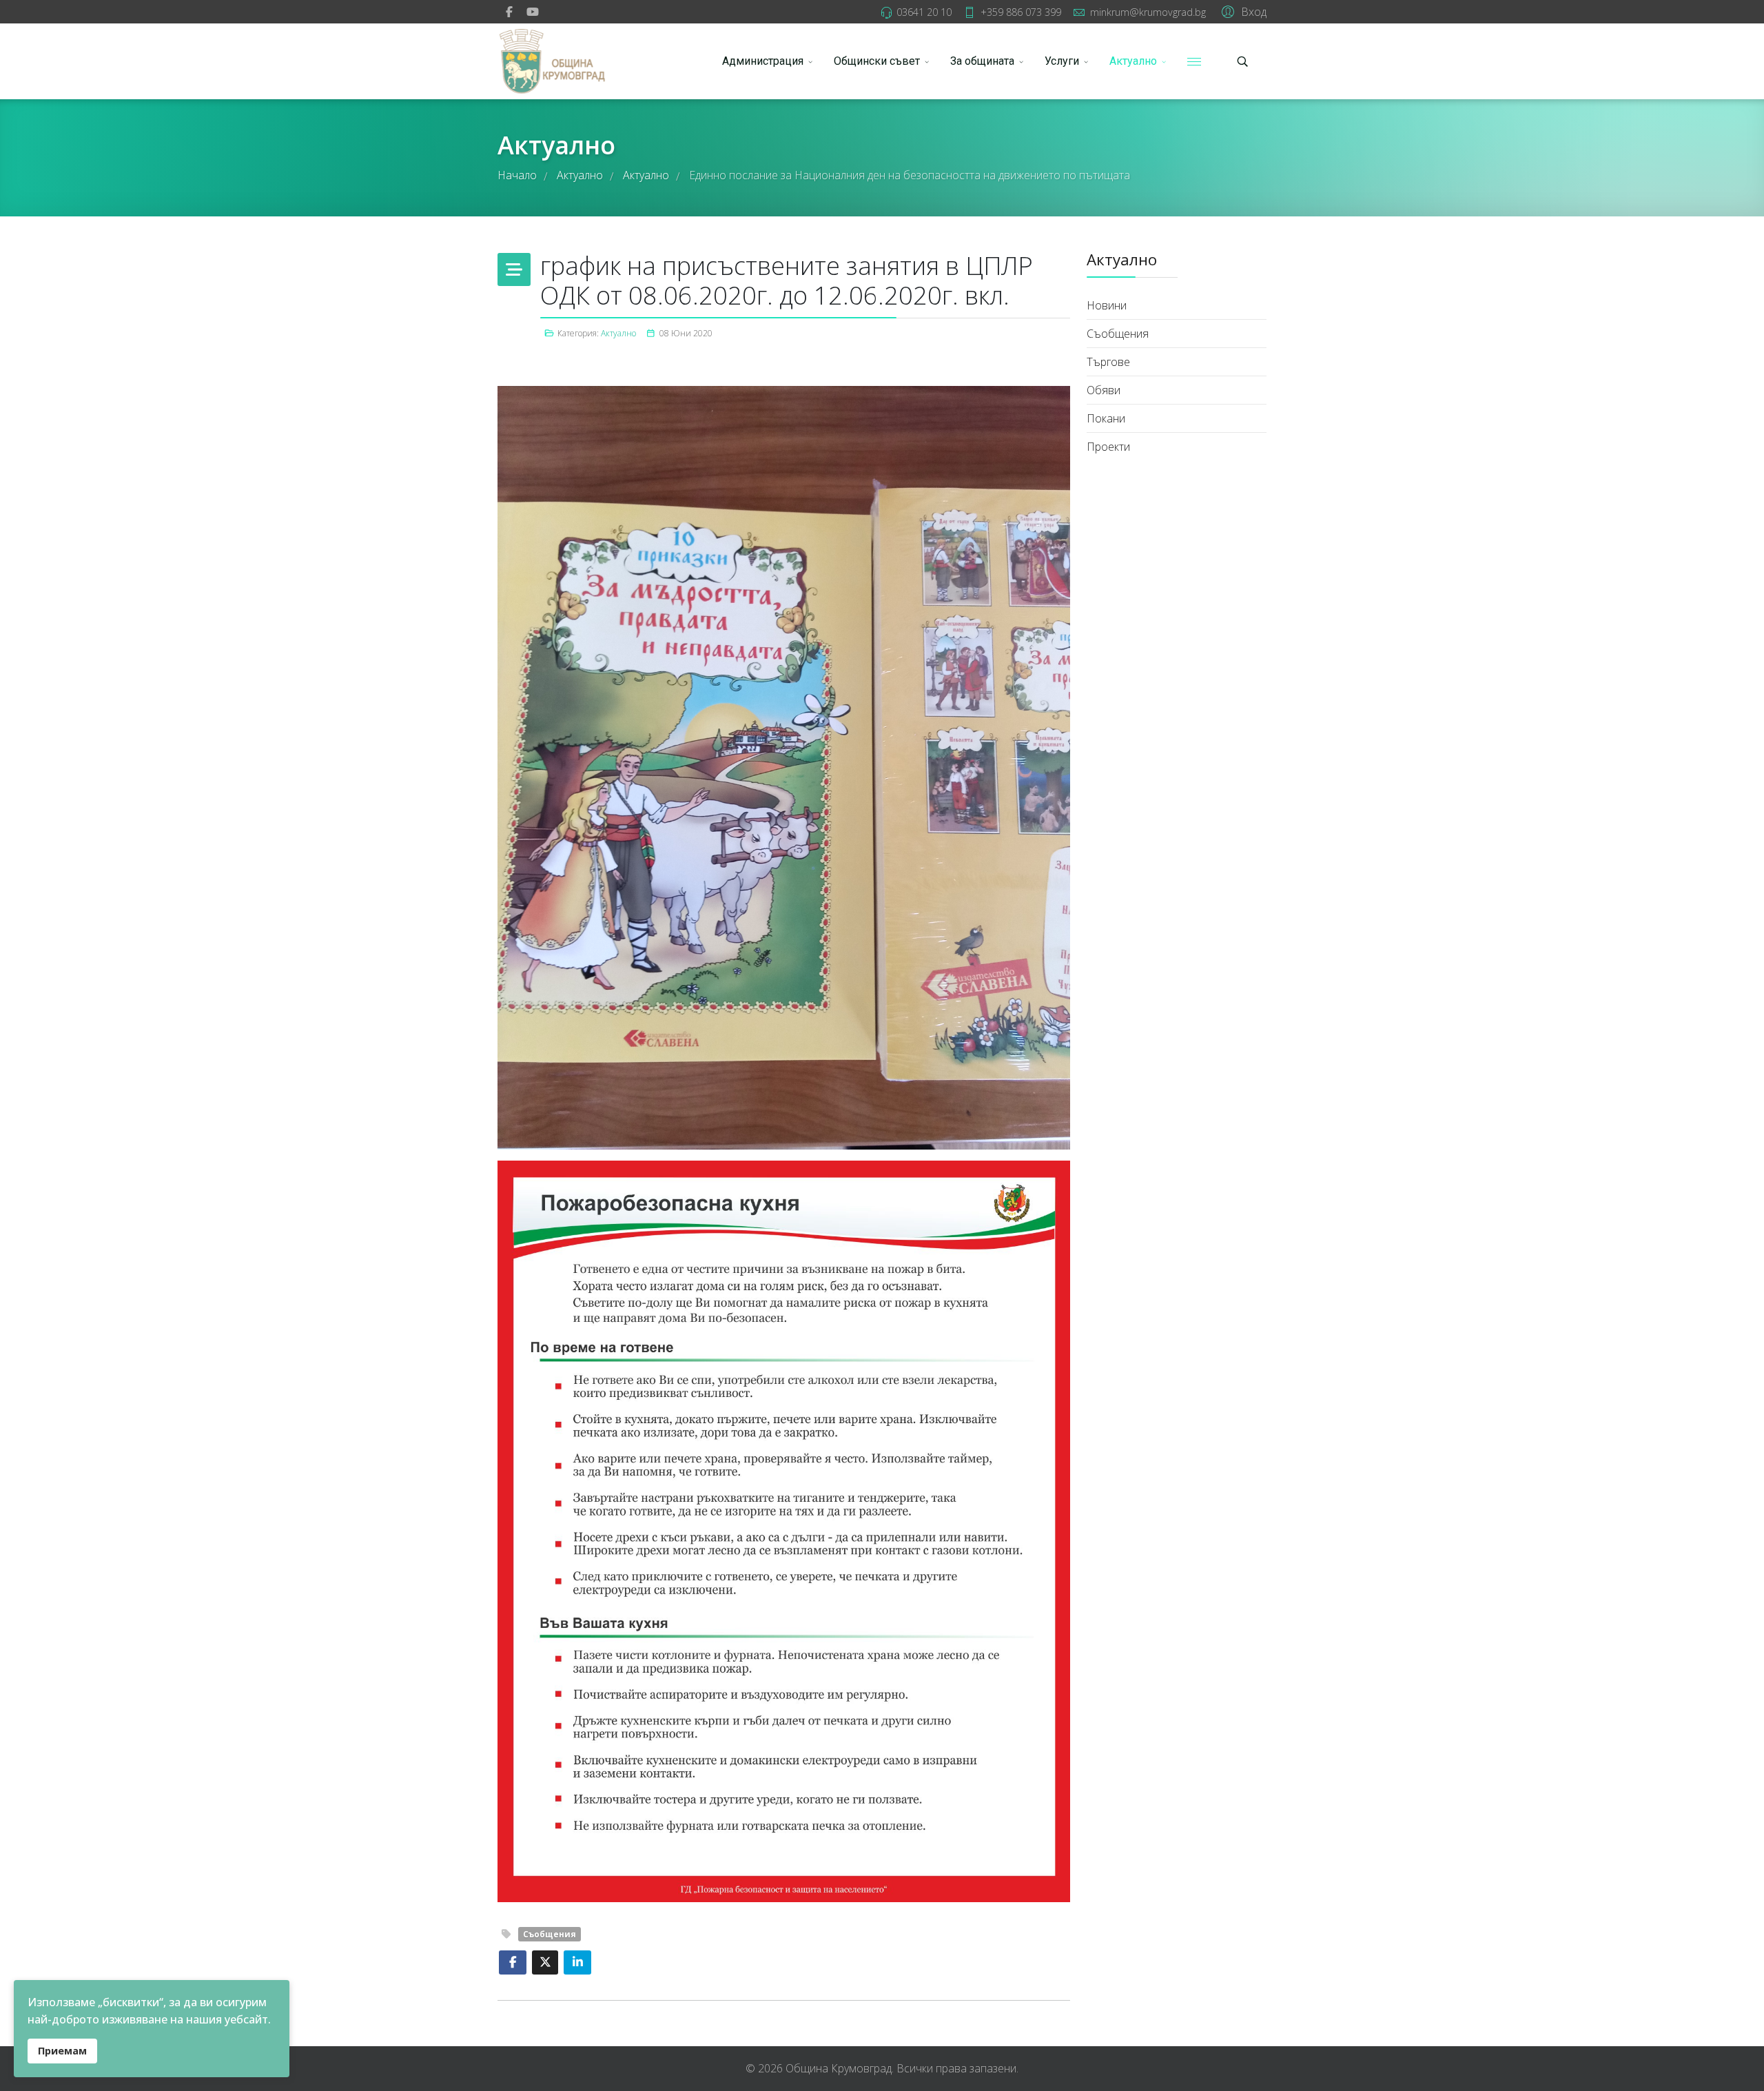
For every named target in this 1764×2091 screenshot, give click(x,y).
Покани (1106, 418)
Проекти (1108, 447)
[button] (1242, 11)
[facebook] (509, 12)
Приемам (62, 2051)
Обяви (1104, 390)
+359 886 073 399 (1021, 12)
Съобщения (550, 1934)
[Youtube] (533, 12)
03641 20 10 (924, 12)
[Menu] (1194, 61)
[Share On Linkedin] (577, 1962)
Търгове (1108, 362)
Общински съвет (877, 61)
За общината (982, 61)
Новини (1107, 305)
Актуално (1133, 61)
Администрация (763, 61)
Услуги (1062, 61)
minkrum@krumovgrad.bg (1148, 12)
